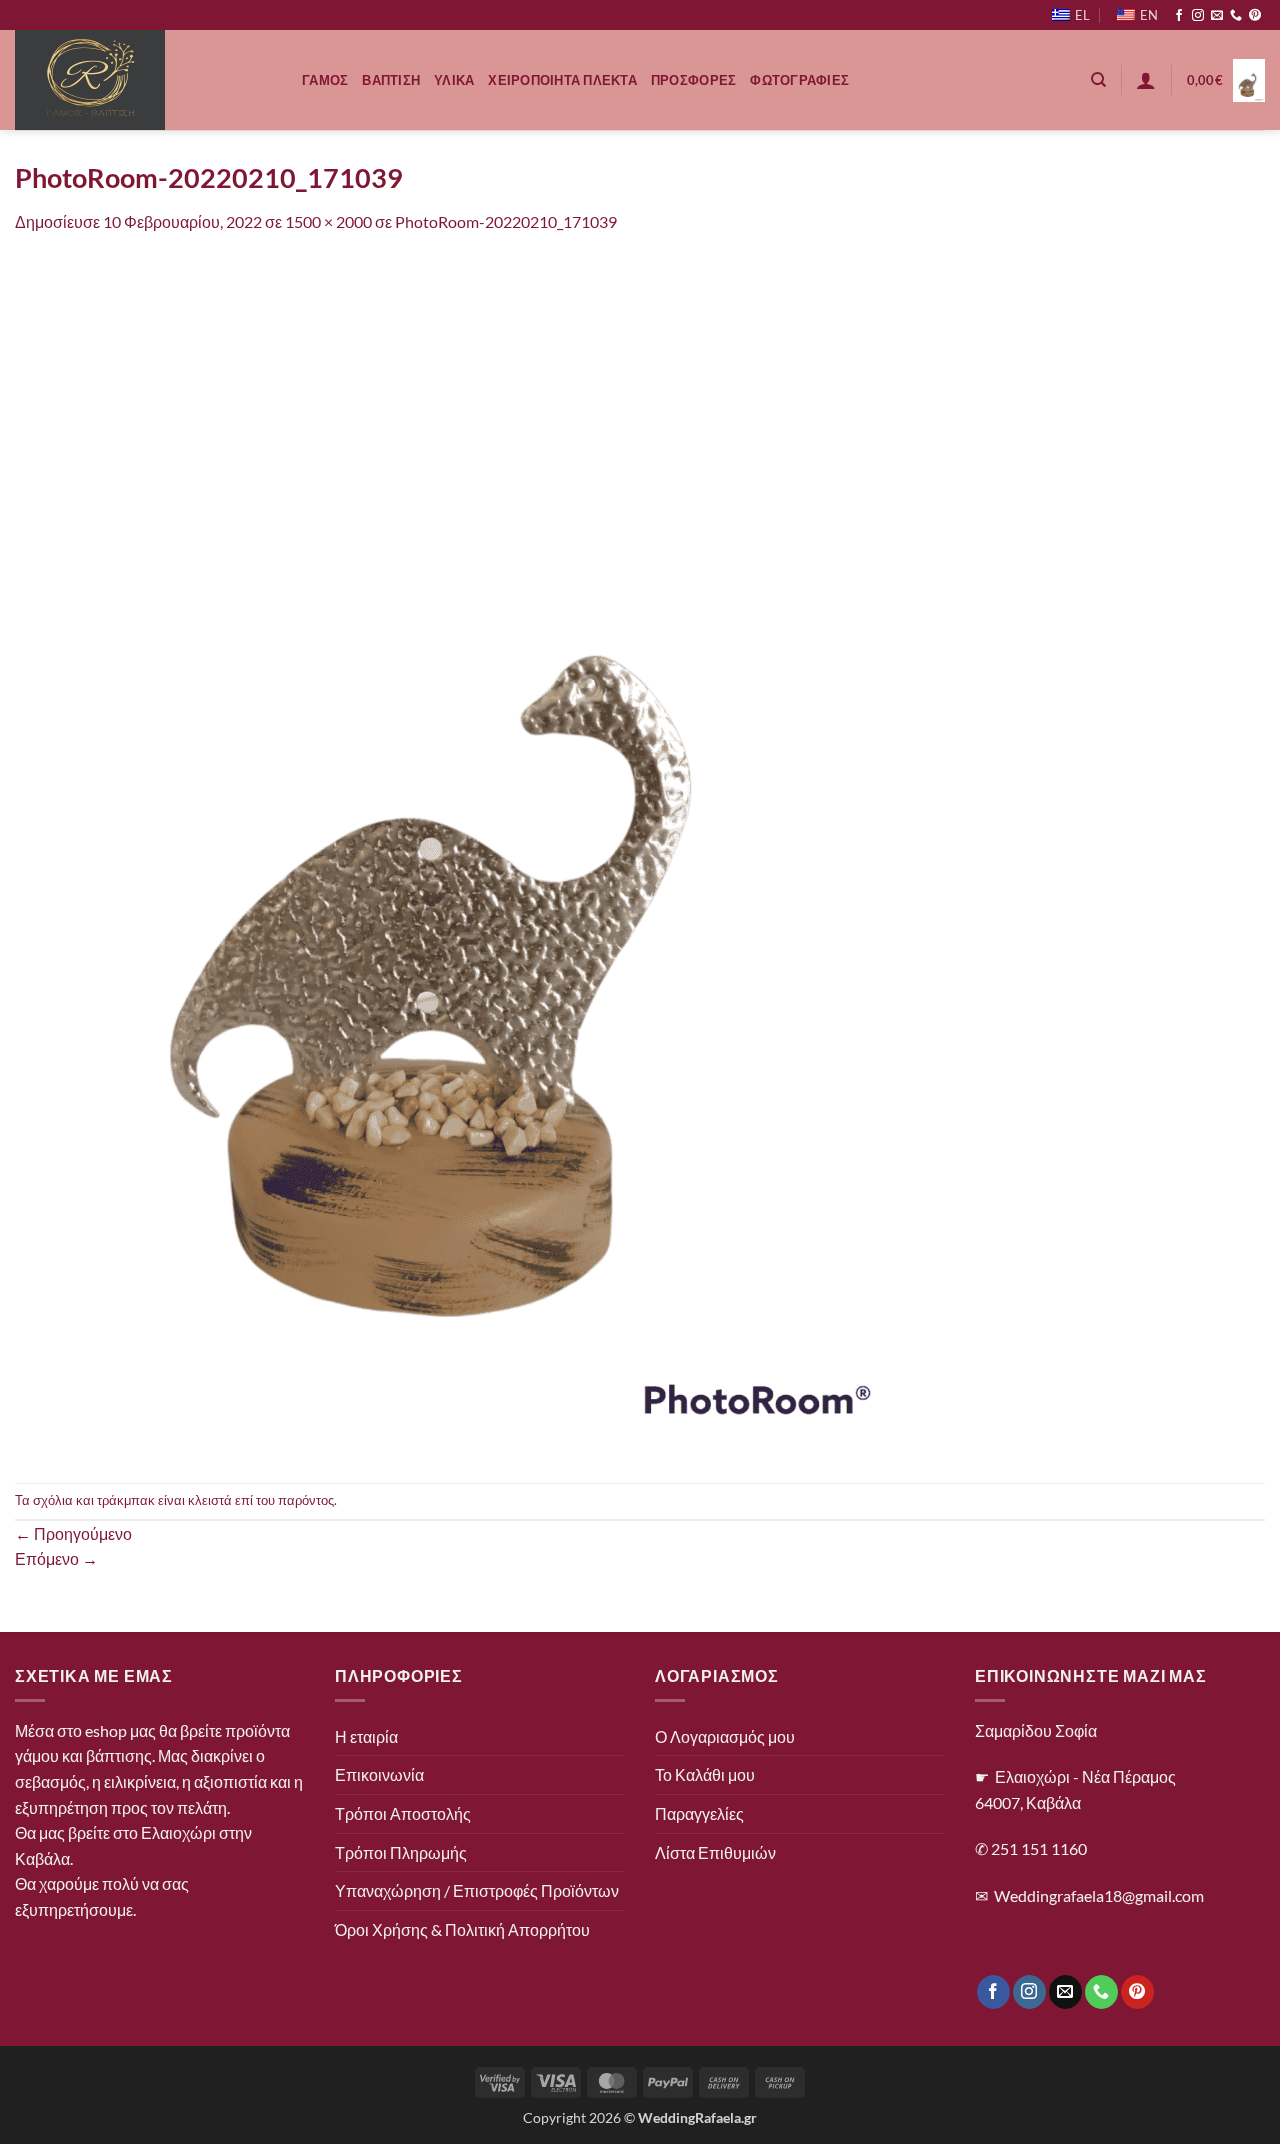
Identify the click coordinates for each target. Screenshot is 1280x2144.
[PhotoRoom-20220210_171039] (465, 856)
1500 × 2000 (328, 221)
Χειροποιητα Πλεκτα (562, 80)
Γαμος (325, 80)
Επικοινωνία (379, 1774)
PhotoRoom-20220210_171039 (506, 221)
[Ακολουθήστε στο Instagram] (1198, 16)
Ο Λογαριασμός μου (725, 1736)
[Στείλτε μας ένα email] (1217, 16)
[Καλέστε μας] (1236, 16)
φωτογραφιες (799, 80)
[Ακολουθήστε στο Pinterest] (1255, 16)
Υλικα (454, 80)
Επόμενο (56, 1558)
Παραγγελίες (699, 1813)
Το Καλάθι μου (705, 1774)
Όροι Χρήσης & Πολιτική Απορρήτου (462, 1929)
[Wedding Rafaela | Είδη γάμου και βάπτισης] (143, 80)
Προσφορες (693, 80)
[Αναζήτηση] (1098, 80)
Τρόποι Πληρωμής (401, 1852)
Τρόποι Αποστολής (403, 1813)
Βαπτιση (391, 80)
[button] (1146, 80)
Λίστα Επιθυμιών (715, 1852)
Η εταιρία (366, 1736)
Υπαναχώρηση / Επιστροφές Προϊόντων (477, 1890)
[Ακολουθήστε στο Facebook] (1179, 16)
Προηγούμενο (73, 1533)
